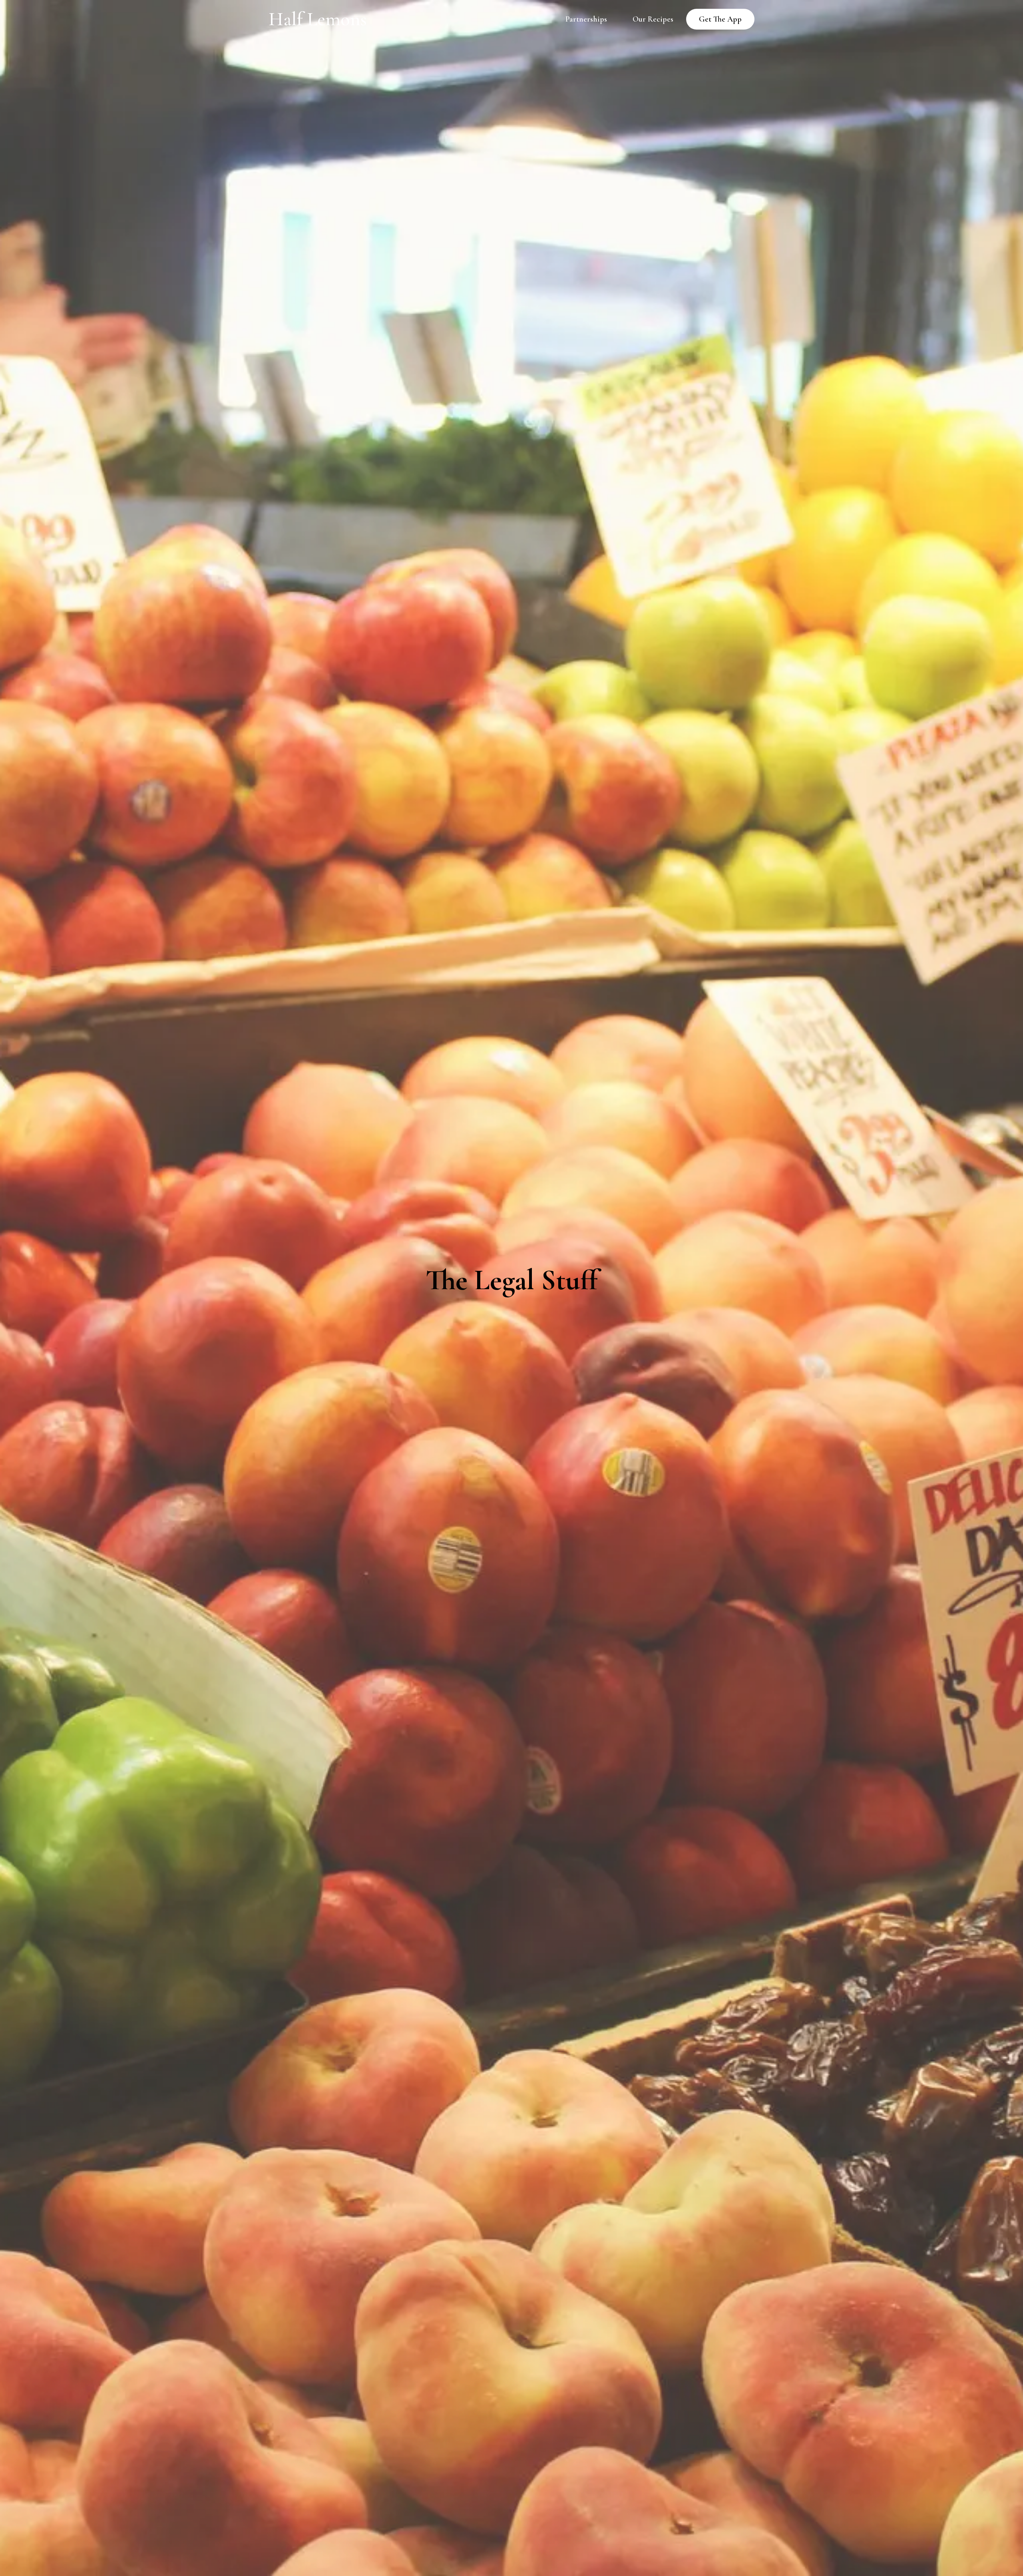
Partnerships (586, 19)
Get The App (720, 19)
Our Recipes (653, 19)
